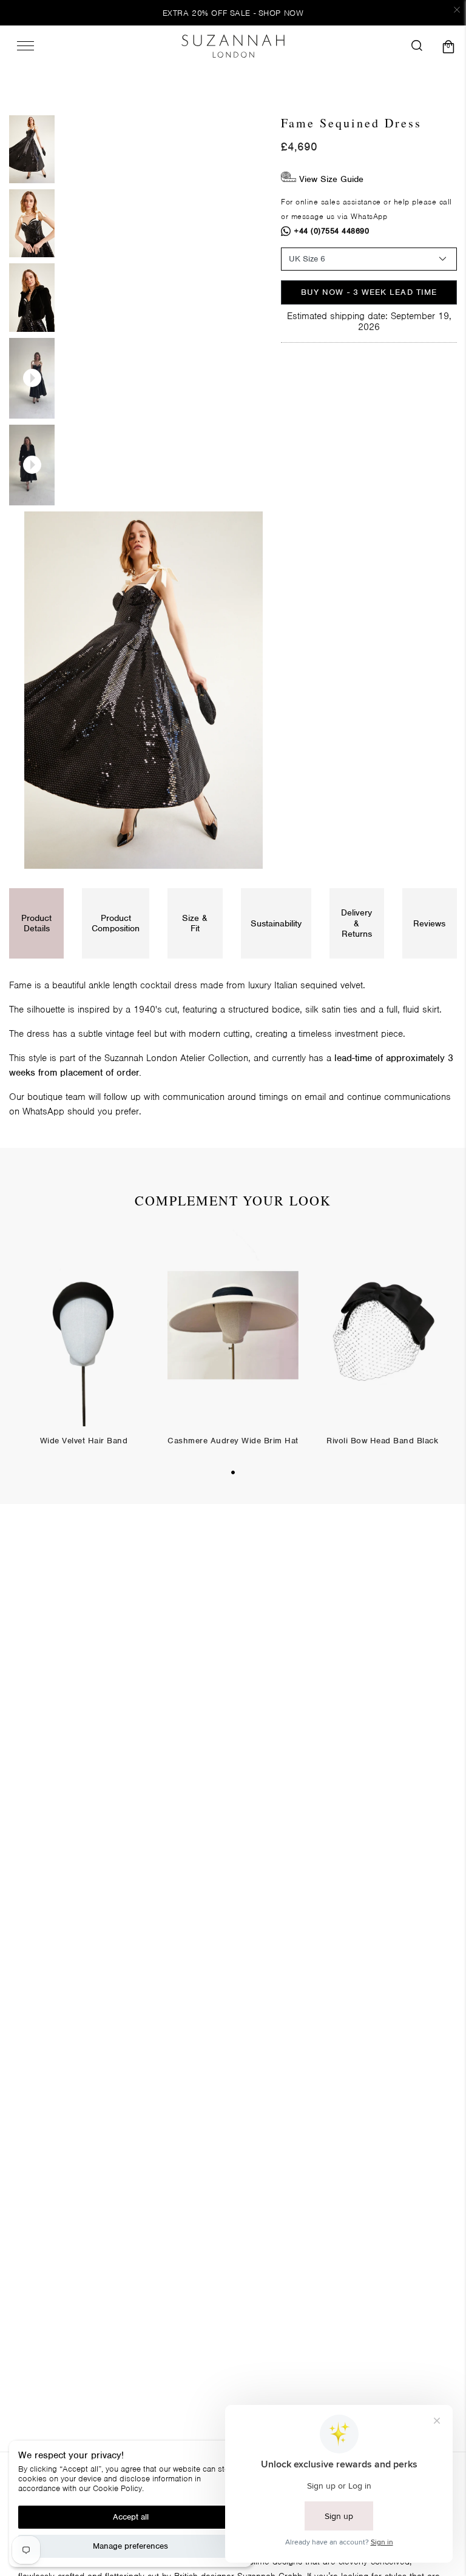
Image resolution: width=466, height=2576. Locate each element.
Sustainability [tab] (276, 923)
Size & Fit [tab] (195, 923)
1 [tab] (233, 1472)
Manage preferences (130, 2546)
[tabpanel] (84, 1347)
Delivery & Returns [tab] (356, 923)
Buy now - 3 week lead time (369, 292)
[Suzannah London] (233, 46)
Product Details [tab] (36, 923)
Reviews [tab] (429, 923)
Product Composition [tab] (116, 923)
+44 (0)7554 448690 (332, 231)
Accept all (131, 2517)
